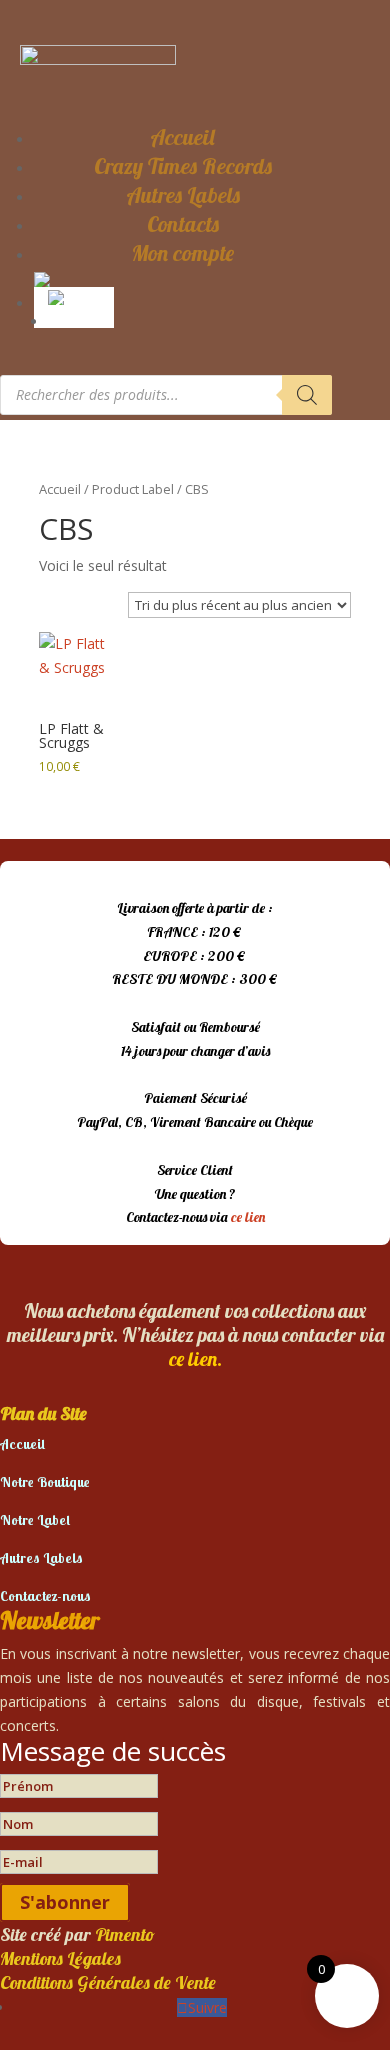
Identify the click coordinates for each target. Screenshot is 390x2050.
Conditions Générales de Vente (108, 1982)
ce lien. (195, 1358)
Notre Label (35, 1520)
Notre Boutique (45, 1482)
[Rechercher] (307, 395)
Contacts (183, 224)
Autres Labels (183, 195)
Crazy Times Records (183, 166)
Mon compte (182, 253)
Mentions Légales (60, 1958)
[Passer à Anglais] (78, 296)
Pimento (125, 1934)
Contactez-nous (45, 1596)
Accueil (182, 137)
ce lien (248, 1217)
